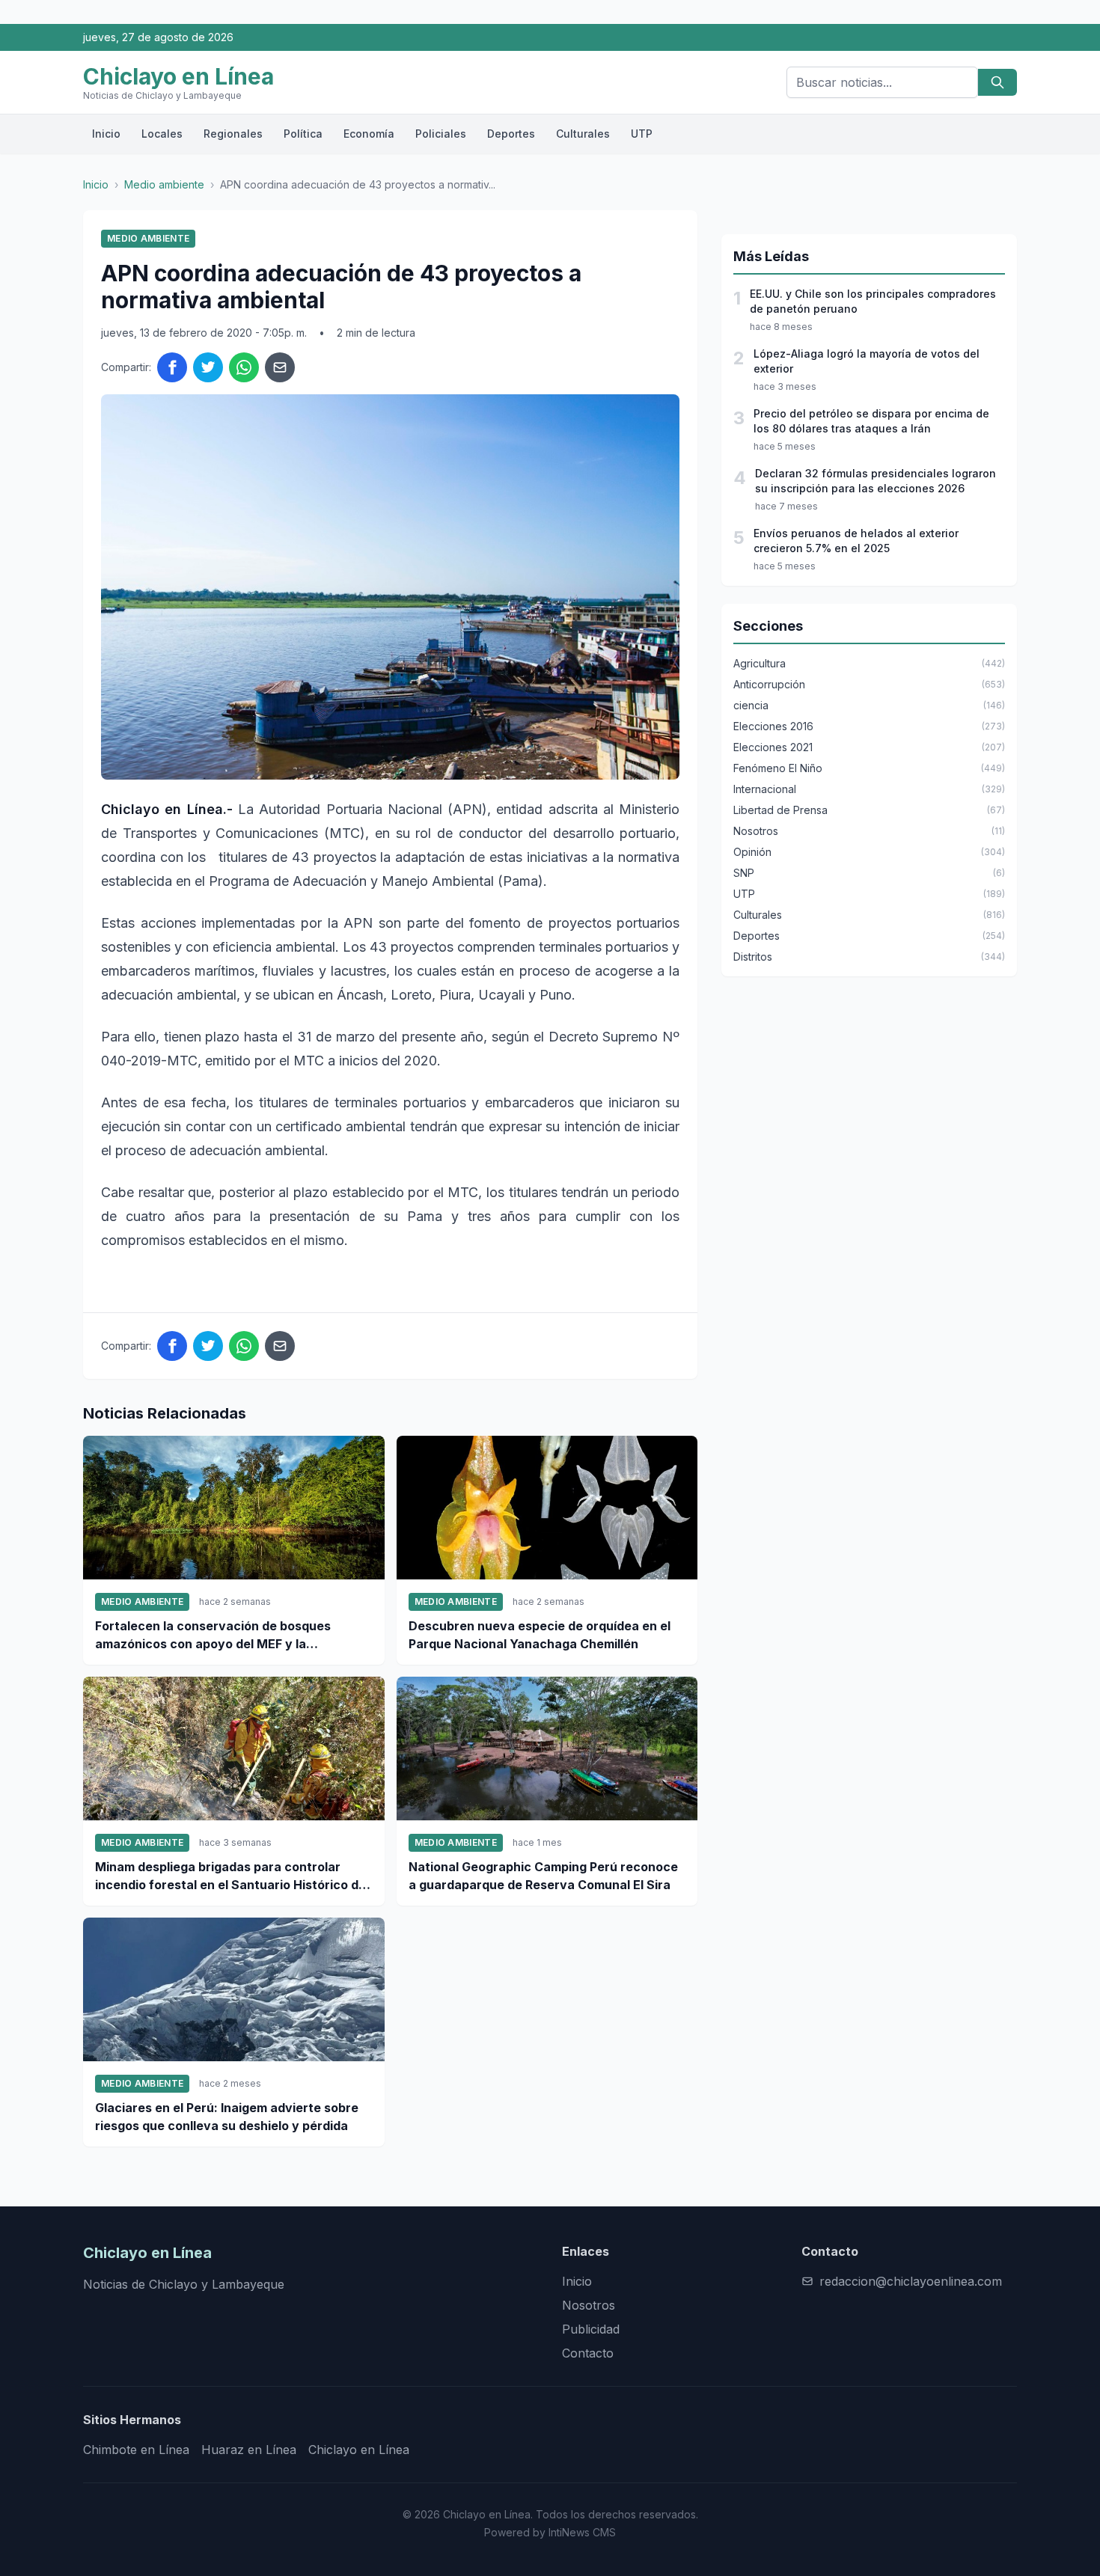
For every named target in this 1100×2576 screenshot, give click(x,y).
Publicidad (591, 2329)
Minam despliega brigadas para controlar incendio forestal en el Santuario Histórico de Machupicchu (230, 1876)
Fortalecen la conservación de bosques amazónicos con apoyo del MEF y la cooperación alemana (213, 1636)
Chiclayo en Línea (359, 2450)
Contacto (588, 2353)
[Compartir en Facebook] (172, 367)
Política (303, 134)
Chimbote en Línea (136, 2450)
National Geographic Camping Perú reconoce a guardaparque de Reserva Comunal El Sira (543, 1876)
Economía (369, 134)
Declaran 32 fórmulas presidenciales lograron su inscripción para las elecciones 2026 (876, 481)
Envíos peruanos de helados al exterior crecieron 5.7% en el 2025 (856, 541)
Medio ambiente (164, 184)
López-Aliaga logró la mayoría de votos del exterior (867, 361)
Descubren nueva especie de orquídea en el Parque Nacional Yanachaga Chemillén (540, 1635)
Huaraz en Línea (249, 2450)
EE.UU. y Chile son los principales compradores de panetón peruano (873, 301)
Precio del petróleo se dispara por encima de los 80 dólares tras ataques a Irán (871, 421)
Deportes (511, 134)
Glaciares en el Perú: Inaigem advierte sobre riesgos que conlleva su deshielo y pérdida (227, 2117)
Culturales (583, 134)
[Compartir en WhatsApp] (244, 367)
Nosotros (589, 2305)
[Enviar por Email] (280, 367)
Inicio (106, 134)
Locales (162, 134)
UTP (642, 134)
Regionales (233, 134)
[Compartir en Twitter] (208, 367)
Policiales (441, 134)
